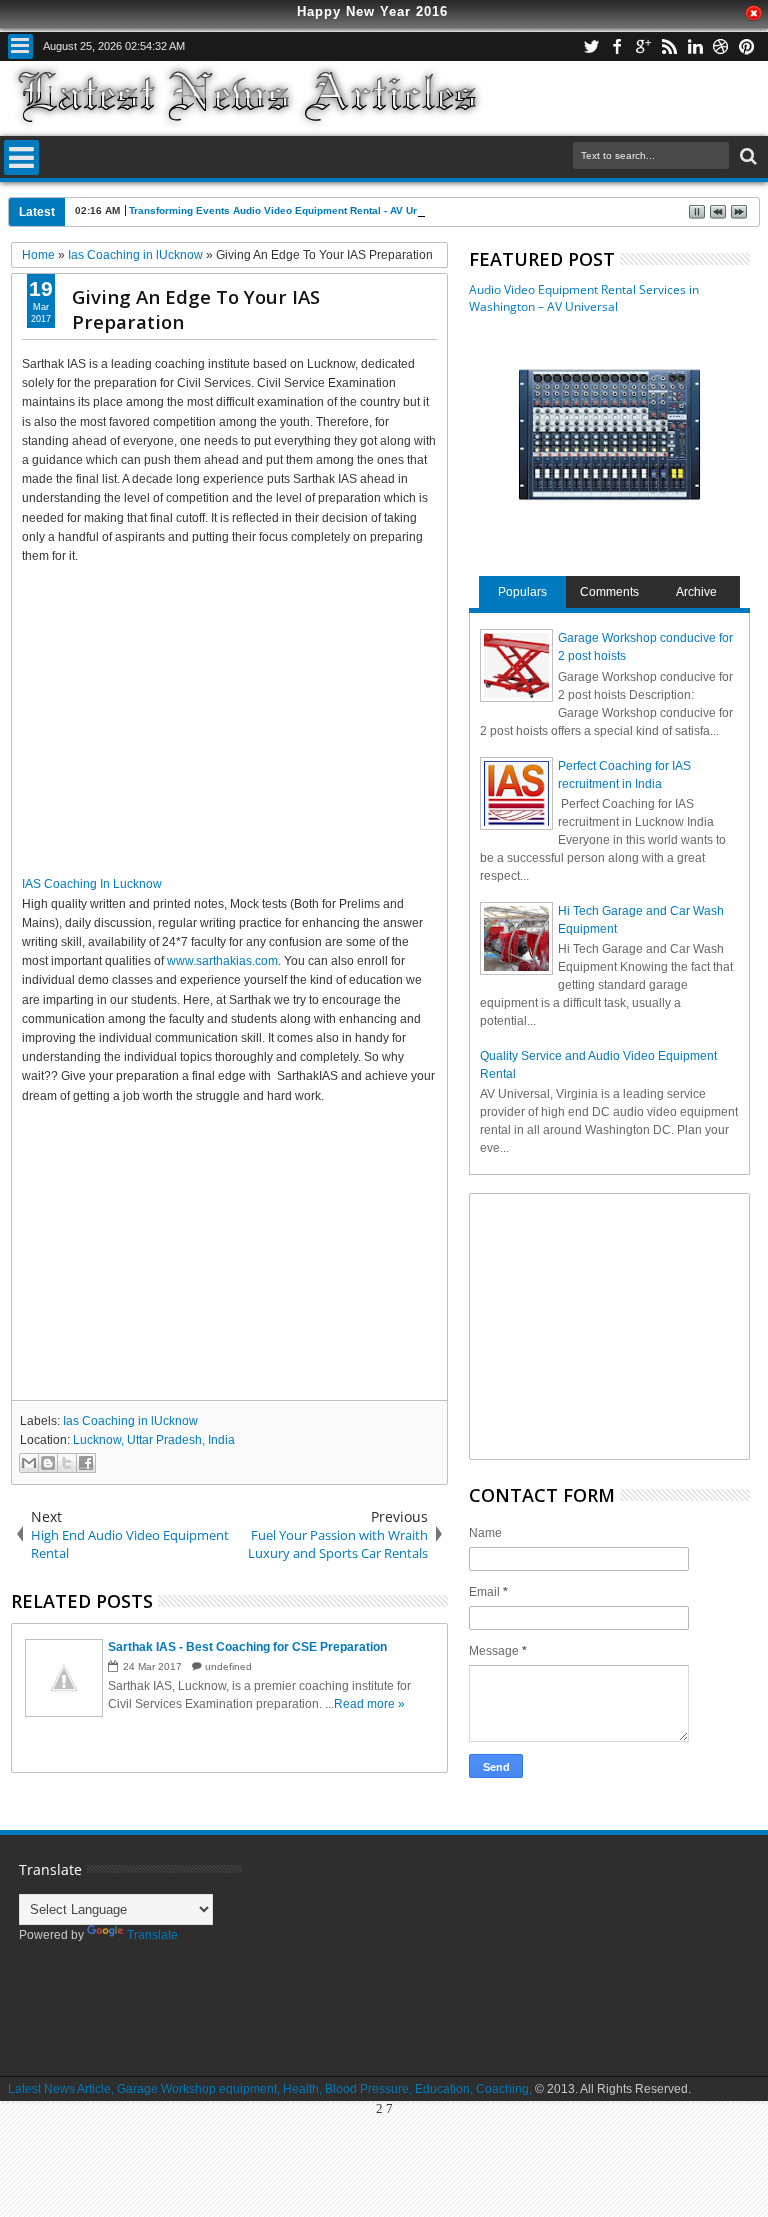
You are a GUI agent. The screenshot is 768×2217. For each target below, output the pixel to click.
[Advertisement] (229, 711)
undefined (228, 1666)
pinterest (747, 46)
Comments (609, 592)
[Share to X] (67, 1463)
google (643, 46)
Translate (152, 1935)
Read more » (369, 1704)
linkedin (695, 46)
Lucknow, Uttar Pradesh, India (154, 1440)
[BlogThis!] (48, 1463)
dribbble (721, 46)
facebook (617, 46)
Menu (20, 46)
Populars (522, 592)
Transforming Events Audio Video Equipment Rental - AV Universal (291, 210)
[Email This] (29, 1463)
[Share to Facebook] (86, 1463)
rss (669, 46)
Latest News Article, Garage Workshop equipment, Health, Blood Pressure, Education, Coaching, (270, 2089)
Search (746, 156)
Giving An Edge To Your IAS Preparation (196, 309)
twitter (591, 46)
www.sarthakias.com (222, 961)
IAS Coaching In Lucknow (92, 884)
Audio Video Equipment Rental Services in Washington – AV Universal (584, 298)
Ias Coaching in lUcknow (130, 1421)
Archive (696, 592)
